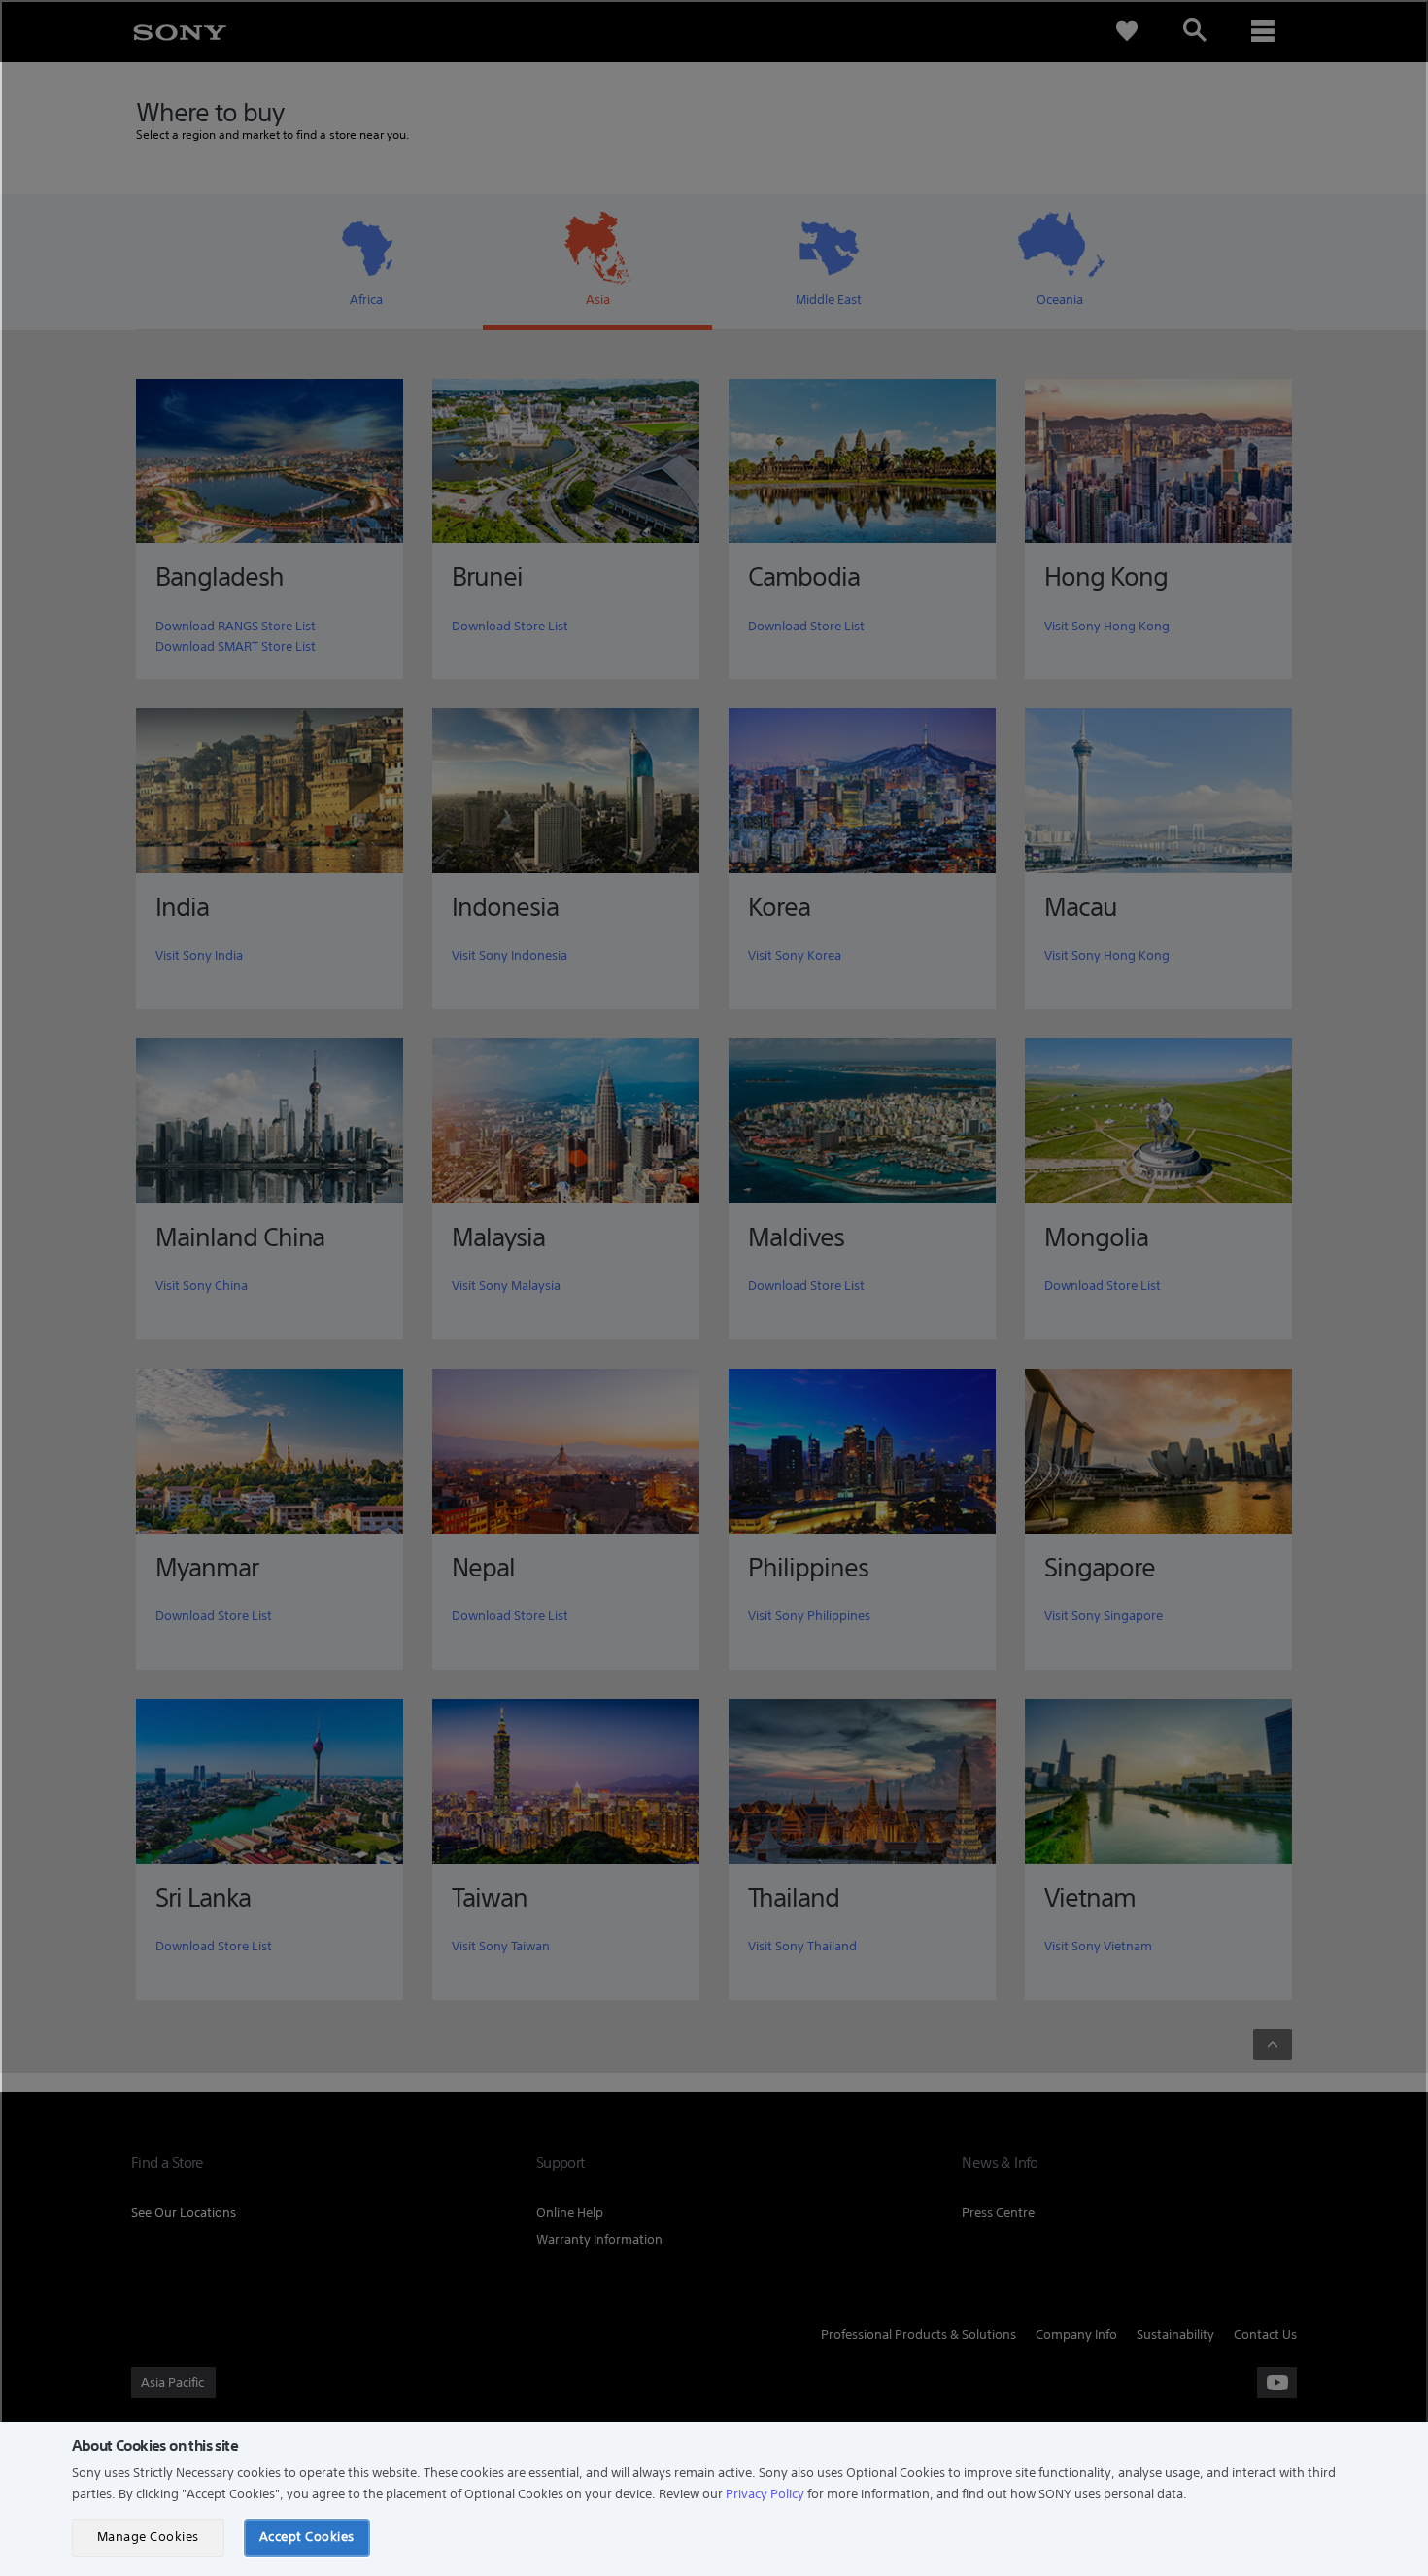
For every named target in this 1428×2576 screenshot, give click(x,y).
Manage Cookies (148, 2537)
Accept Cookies (307, 2537)
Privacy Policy (765, 2494)
